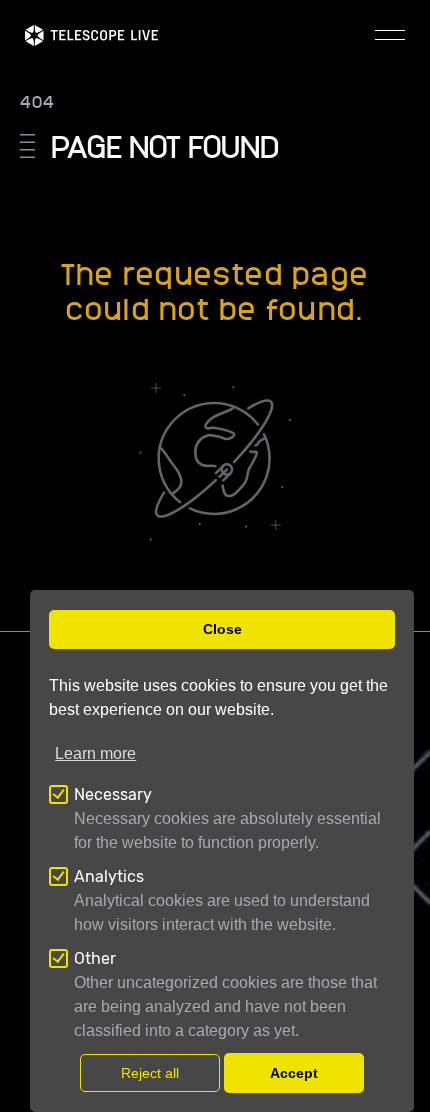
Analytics (109, 876)
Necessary (113, 794)
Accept (294, 1073)
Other (95, 958)
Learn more (95, 753)
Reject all (150, 1073)
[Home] (91, 35)
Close (222, 629)
